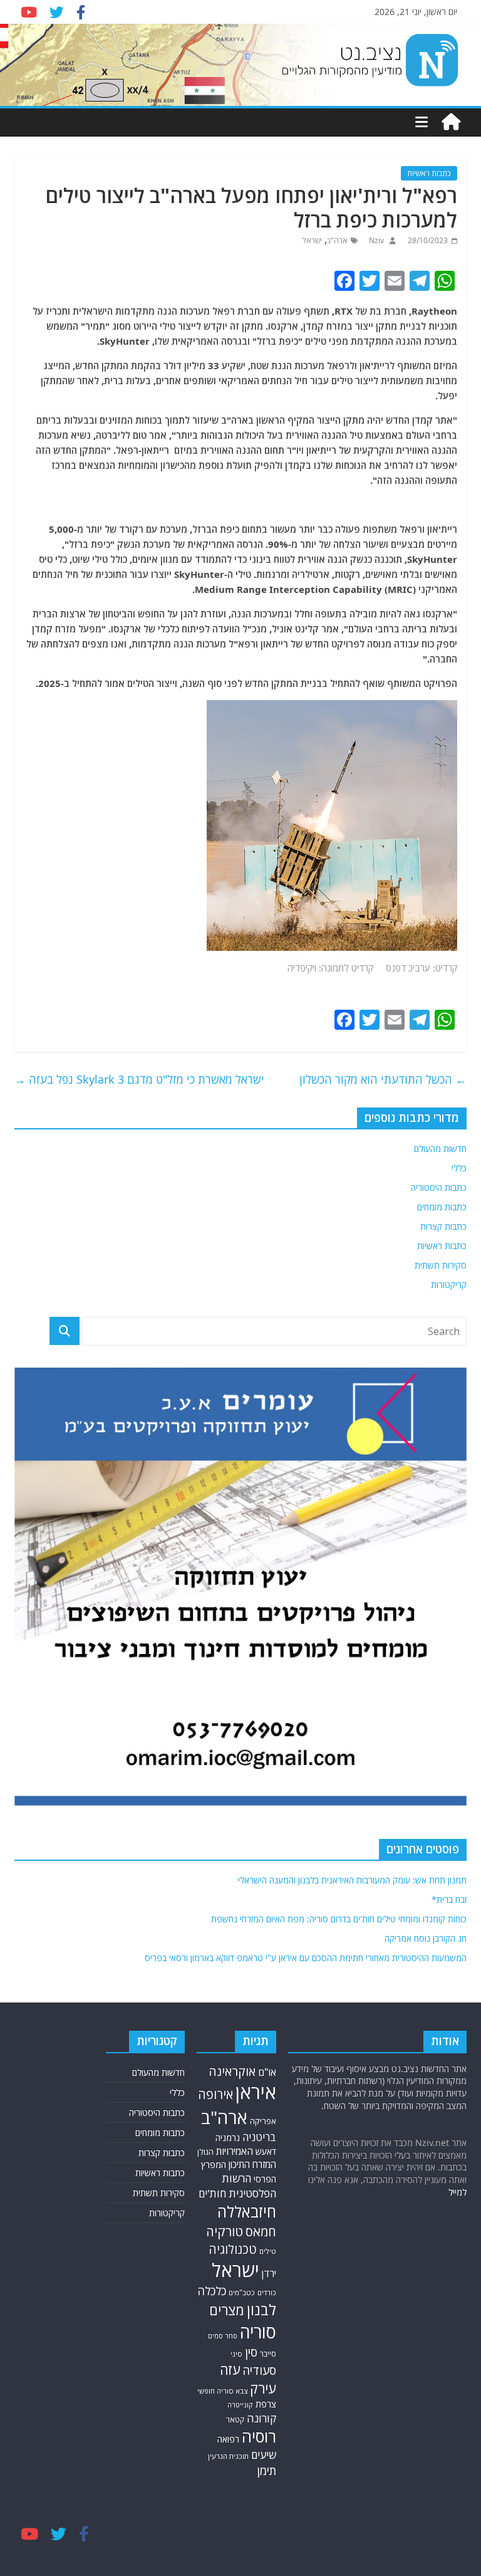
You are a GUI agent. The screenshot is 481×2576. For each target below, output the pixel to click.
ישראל (312, 240)
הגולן (205, 2152)
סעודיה (259, 2370)
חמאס (261, 2232)
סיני (236, 2354)
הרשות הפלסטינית (249, 2186)
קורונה (261, 2418)
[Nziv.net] (451, 122)
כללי (459, 1168)
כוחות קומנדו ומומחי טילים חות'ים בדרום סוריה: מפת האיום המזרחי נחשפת (339, 1919)
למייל (458, 2192)
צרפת (266, 2404)
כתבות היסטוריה (439, 1187)
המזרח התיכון (252, 2164)
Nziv (375, 240)
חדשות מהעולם (440, 1149)
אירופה (215, 2094)
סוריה (258, 2332)
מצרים (227, 2310)
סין (251, 2352)
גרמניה (228, 2138)
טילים (268, 2251)
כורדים (267, 2292)
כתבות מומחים (442, 1207)
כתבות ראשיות (429, 173)
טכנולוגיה (233, 2249)
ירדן (269, 2273)
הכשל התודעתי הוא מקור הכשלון (383, 1079)
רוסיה (259, 2436)
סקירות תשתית (441, 1265)
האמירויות (235, 2151)
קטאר (235, 2420)
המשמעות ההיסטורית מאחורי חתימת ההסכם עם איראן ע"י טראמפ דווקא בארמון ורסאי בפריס (306, 1958)
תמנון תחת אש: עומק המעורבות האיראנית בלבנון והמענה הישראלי (352, 1880)
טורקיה (225, 2231)
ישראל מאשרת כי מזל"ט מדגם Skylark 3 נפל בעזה (139, 1079)
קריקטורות (449, 1285)
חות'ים (212, 2193)
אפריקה (263, 2121)
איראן (256, 2092)
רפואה (228, 2439)
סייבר (268, 2354)
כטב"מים (242, 2292)
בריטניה (259, 2137)
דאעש (266, 2151)
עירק (263, 2388)
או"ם (267, 2072)
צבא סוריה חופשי (222, 2391)
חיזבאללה (247, 2212)
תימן (267, 2470)
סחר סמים (223, 2336)
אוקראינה (232, 2071)
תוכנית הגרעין (228, 2456)
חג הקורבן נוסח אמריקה (426, 1938)
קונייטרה (240, 2405)
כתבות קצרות (443, 1226)
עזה (230, 2369)
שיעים (264, 2455)
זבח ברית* (449, 1899)
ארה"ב (337, 240)
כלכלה (212, 2291)
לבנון (261, 2310)
